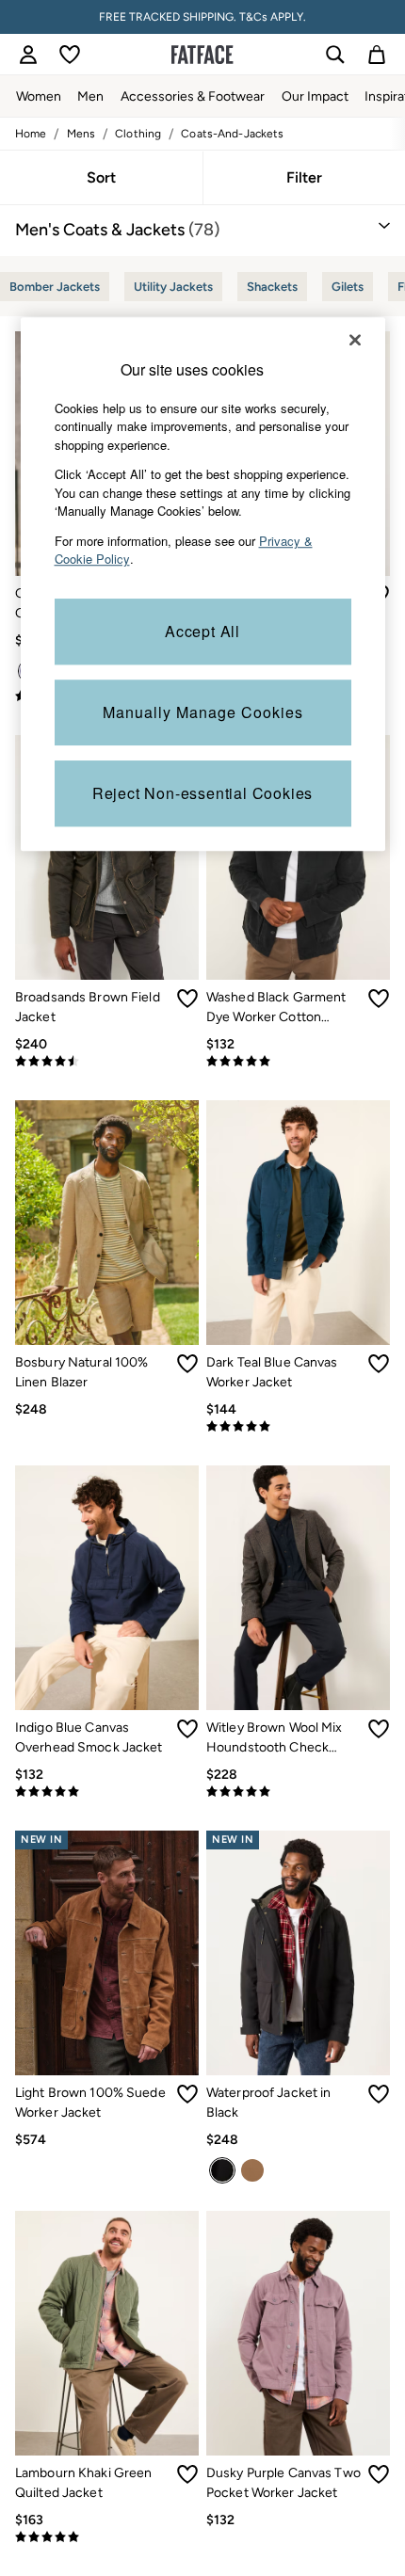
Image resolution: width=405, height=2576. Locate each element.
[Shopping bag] (377, 55)
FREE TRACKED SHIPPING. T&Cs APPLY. (202, 17)
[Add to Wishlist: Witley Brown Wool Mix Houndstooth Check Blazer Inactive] (379, 1729)
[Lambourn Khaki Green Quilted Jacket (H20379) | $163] (107, 2333)
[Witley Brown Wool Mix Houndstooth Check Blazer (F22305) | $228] (298, 1588)
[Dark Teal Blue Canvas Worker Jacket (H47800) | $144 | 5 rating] (298, 1427)
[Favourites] (70, 55)
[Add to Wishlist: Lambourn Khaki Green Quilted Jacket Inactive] (187, 2474)
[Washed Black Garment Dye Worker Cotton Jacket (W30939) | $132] (298, 857)
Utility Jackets (173, 287)
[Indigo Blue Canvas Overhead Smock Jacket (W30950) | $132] (107, 1588)
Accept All (202, 631)
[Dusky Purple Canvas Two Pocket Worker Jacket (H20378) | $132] (298, 2333)
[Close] (355, 340)
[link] (28, 55)
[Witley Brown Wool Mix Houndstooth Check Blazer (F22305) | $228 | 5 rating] (298, 1792)
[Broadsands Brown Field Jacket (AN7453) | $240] (107, 857)
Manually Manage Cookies (203, 712)
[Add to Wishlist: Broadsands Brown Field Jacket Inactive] (187, 999)
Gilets (348, 287)
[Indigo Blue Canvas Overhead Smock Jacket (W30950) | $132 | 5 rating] (107, 1792)
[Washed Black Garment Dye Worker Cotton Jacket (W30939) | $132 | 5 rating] (298, 1062)
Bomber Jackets (55, 287)
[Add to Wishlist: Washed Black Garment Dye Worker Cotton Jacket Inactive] (379, 999)
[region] (203, 584)
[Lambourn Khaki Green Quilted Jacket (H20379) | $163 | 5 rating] (107, 2537)
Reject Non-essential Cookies (202, 793)
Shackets (272, 287)
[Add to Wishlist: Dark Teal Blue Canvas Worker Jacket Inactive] (379, 1364)
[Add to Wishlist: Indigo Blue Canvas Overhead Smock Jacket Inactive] (187, 1729)
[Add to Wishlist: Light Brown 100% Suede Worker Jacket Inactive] (187, 2094)
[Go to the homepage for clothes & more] (202, 55)
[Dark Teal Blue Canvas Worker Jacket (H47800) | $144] (298, 1223)
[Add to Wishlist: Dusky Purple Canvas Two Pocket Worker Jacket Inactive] (379, 2474)
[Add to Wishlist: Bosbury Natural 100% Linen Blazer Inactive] (187, 1364)
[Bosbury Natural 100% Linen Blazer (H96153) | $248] (107, 1223)
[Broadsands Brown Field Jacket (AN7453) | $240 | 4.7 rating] (107, 1062)
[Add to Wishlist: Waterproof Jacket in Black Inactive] (379, 2094)
